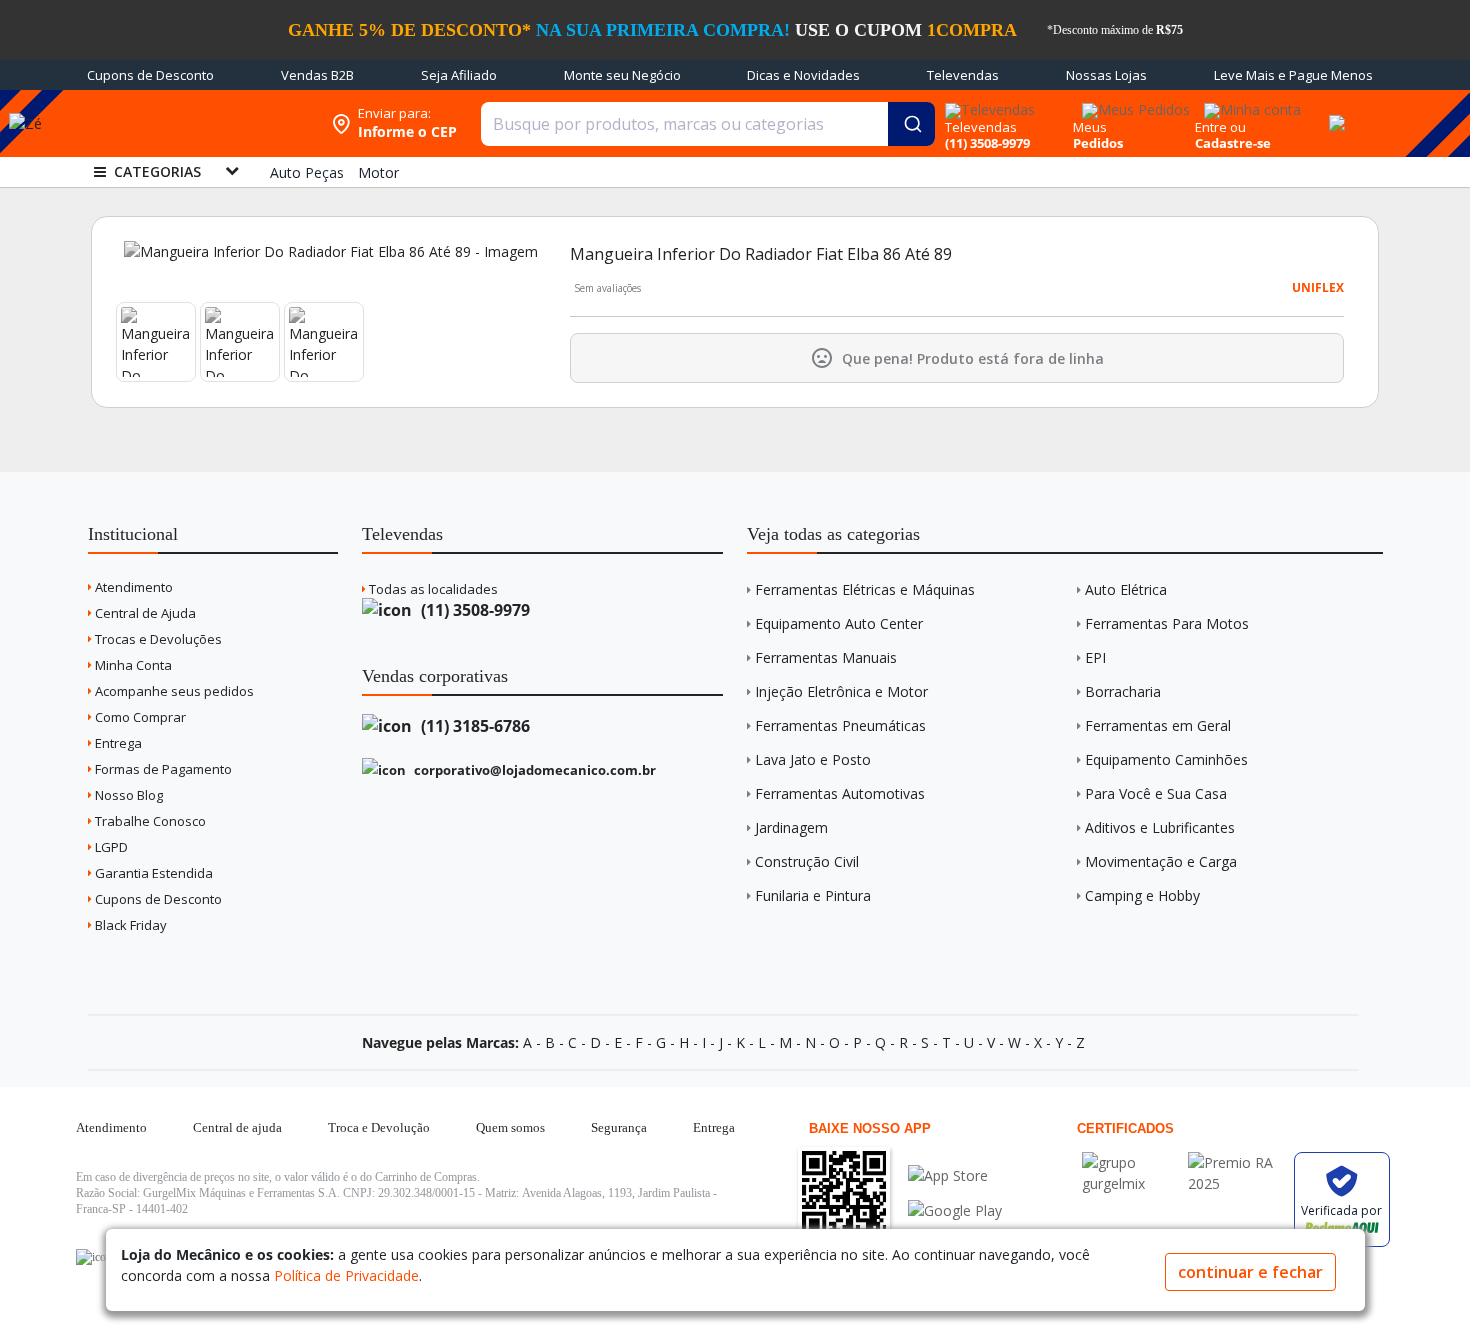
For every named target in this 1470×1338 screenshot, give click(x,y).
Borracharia (1123, 691)
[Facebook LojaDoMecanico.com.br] (94, 1257)
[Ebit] (1130, 1162)
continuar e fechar (1250, 1272)
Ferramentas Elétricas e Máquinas (865, 589)
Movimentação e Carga (1161, 861)
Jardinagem (791, 827)
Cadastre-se (1233, 143)
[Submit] (911, 124)
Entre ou (1220, 127)
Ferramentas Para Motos (1167, 623)
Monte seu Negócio (622, 75)
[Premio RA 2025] (1236, 1162)
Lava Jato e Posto (813, 759)
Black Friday (129, 925)
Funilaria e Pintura (813, 895)
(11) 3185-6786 (473, 726)
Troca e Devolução (379, 1127)
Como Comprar (139, 717)
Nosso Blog (127, 795)
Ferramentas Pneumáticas (840, 725)
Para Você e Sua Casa (1156, 793)
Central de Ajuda (144, 613)
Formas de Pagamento (162, 769)
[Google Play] (955, 1210)
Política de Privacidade (346, 1275)
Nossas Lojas (1106, 75)
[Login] (1249, 103)
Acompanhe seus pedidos (173, 691)
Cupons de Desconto (150, 75)
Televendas (963, 75)
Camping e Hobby (1142, 895)
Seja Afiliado (459, 75)
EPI (1095, 657)
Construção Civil (807, 861)
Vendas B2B (317, 75)
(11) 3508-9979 (473, 610)
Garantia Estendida (152, 873)
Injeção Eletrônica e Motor (841, 691)
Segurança (619, 1127)
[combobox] (708, 124)
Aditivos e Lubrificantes (1160, 827)
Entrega (117, 743)
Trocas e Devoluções (157, 639)
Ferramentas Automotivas (840, 793)
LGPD (110, 847)
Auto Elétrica (1126, 589)
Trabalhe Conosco (149, 821)
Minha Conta (132, 665)
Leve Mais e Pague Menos (1293, 75)
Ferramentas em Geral (1158, 725)
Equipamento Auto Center (839, 623)
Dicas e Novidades (803, 75)
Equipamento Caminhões (1166, 759)
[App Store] (955, 1175)
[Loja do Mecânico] (192, 123)
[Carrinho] (1334, 112)
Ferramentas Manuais (826, 657)
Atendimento (132, 587)
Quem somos (510, 1127)
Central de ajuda (237, 1127)
